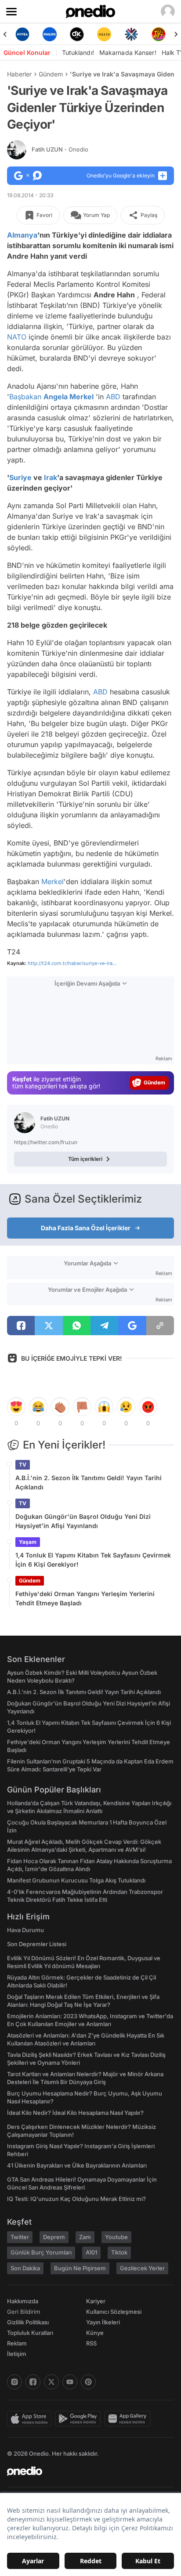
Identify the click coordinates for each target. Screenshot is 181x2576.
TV (23, 1465)
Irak (51, 477)
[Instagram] (14, 2382)
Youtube (116, 2237)
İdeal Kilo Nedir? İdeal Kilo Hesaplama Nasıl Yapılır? (75, 2113)
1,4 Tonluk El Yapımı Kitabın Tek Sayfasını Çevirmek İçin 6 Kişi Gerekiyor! (93, 1560)
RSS (91, 2343)
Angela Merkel (69, 397)
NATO (17, 337)
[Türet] (159, 34)
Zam (85, 2237)
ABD (113, 397)
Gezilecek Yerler (142, 2268)
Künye (95, 2333)
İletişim (17, 2354)
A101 (91, 2252)
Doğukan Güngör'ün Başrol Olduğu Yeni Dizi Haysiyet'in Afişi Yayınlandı (83, 1521)
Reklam (17, 2343)
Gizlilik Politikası (28, 2322)
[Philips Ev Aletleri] (50, 34)
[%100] (104, 34)
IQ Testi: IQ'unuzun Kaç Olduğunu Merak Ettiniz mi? (76, 2199)
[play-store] (80, 2419)
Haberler (19, 74)
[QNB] (131, 34)
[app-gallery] (129, 2419)
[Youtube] (70, 2382)
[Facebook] (33, 2382)
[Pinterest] (88, 2382)
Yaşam (28, 1542)
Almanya (22, 235)
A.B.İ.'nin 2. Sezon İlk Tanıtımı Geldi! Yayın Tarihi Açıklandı (89, 1482)
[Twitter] (51, 2382)
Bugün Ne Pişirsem (80, 2268)
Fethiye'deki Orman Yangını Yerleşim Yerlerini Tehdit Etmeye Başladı (85, 1598)
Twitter (20, 2237)
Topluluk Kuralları (30, 2333)
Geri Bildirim (24, 2312)
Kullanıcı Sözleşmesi (114, 2312)
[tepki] (16, 1407)
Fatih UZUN (60, 149)
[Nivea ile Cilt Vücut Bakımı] (22, 34)
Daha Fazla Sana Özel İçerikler (86, 1228)
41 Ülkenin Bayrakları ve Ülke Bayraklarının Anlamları (77, 2165)
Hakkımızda (23, 2301)
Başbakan (25, 397)
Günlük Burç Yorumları (41, 2252)
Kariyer (96, 2301)
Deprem (54, 2237)
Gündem (51, 74)
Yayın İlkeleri (103, 2322)
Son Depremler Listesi (37, 1944)
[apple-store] (31, 2419)
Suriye (20, 477)
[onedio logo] (85, 2471)
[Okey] (77, 34)
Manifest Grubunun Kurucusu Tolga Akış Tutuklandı (76, 1880)
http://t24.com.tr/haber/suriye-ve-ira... (72, 963)
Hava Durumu (25, 1930)
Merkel (52, 882)
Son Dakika (25, 2268)
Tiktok (119, 2252)
